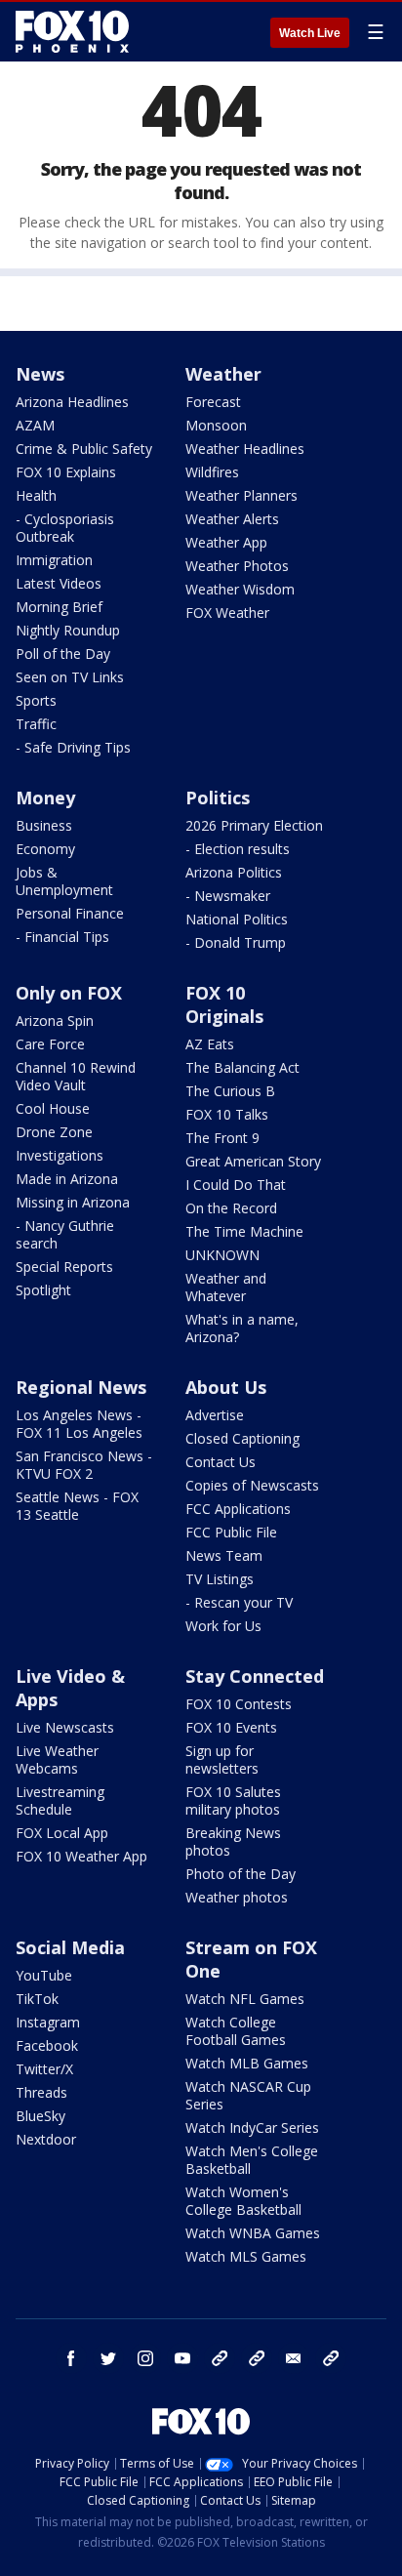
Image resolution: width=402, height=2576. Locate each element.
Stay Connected (255, 1676)
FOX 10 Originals (224, 1004)
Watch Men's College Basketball (252, 2160)
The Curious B (230, 1091)
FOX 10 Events (231, 1727)
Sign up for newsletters (222, 1759)
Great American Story (253, 1161)
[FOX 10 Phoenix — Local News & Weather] (72, 31)
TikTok (37, 1999)
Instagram (48, 2022)
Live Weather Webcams (57, 1759)
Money (45, 797)
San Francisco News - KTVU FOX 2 (84, 1465)
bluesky (257, 2358)
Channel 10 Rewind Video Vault (76, 1076)
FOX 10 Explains (66, 472)
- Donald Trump (236, 942)
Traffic (36, 724)
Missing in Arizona (73, 1202)
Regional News (81, 1387)
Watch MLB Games (247, 2063)
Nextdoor (46, 2139)
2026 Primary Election (254, 825)
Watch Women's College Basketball (243, 2201)
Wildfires (212, 472)
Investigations (60, 1155)
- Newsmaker (228, 896)
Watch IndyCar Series (252, 2127)
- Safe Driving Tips (73, 747)
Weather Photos (237, 566)
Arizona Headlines (72, 402)
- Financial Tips (62, 937)
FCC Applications (238, 1509)
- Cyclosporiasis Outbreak (65, 528)
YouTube (44, 1975)
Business (44, 825)
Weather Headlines (245, 449)
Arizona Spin (55, 1021)
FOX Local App (62, 1833)
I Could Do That (236, 1185)
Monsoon (216, 425)
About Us (226, 1387)
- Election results (238, 849)
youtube (182, 2358)
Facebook (47, 2045)
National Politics (237, 919)
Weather (223, 374)
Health (36, 495)
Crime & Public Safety (84, 449)
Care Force (50, 1044)
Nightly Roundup (68, 630)
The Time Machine (244, 1231)
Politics (218, 797)
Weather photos (237, 1897)
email (294, 2358)
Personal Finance (70, 913)
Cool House (53, 1108)
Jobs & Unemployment (64, 881)
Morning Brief (59, 607)
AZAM (35, 425)
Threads (41, 2092)
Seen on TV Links (70, 677)
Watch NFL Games (245, 1999)
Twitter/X (44, 2069)
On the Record (231, 1208)
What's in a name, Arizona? (242, 1328)
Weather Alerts (232, 519)
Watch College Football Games (236, 2031)
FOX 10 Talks (227, 1114)
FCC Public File (231, 1532)
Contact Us (221, 1462)
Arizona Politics (234, 872)
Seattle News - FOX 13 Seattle (77, 1506)
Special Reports (64, 1267)
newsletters (331, 2358)
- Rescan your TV (239, 1602)
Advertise (215, 1415)
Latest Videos (59, 583)
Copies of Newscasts (252, 1485)
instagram (145, 2358)
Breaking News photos (233, 1841)
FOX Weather (227, 613)
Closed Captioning (242, 1438)
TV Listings (220, 1579)
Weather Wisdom (240, 589)
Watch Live (310, 33)
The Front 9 (222, 1138)
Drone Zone (54, 1132)
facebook (71, 2358)
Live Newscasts (65, 1727)
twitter (108, 2358)
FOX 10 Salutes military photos (233, 1800)
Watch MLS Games (246, 2256)
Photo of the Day (241, 1874)
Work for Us (223, 1626)
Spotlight (43, 1290)
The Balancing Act (242, 1067)
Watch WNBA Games (253, 2233)
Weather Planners (241, 495)
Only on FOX (69, 993)
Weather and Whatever (226, 1287)
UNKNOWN (222, 1255)
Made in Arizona (67, 1179)
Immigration (54, 560)
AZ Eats (210, 1044)
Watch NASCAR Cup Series (248, 2095)
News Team (224, 1555)
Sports (36, 700)
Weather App (226, 542)
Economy (45, 849)
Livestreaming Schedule (60, 1800)
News (40, 374)
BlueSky (40, 2116)
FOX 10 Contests (239, 1704)
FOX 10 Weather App (81, 1856)
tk (220, 2358)
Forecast (213, 402)
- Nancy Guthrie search (65, 1234)
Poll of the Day (63, 654)
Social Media (70, 1947)
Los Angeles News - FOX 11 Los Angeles (79, 1424)
